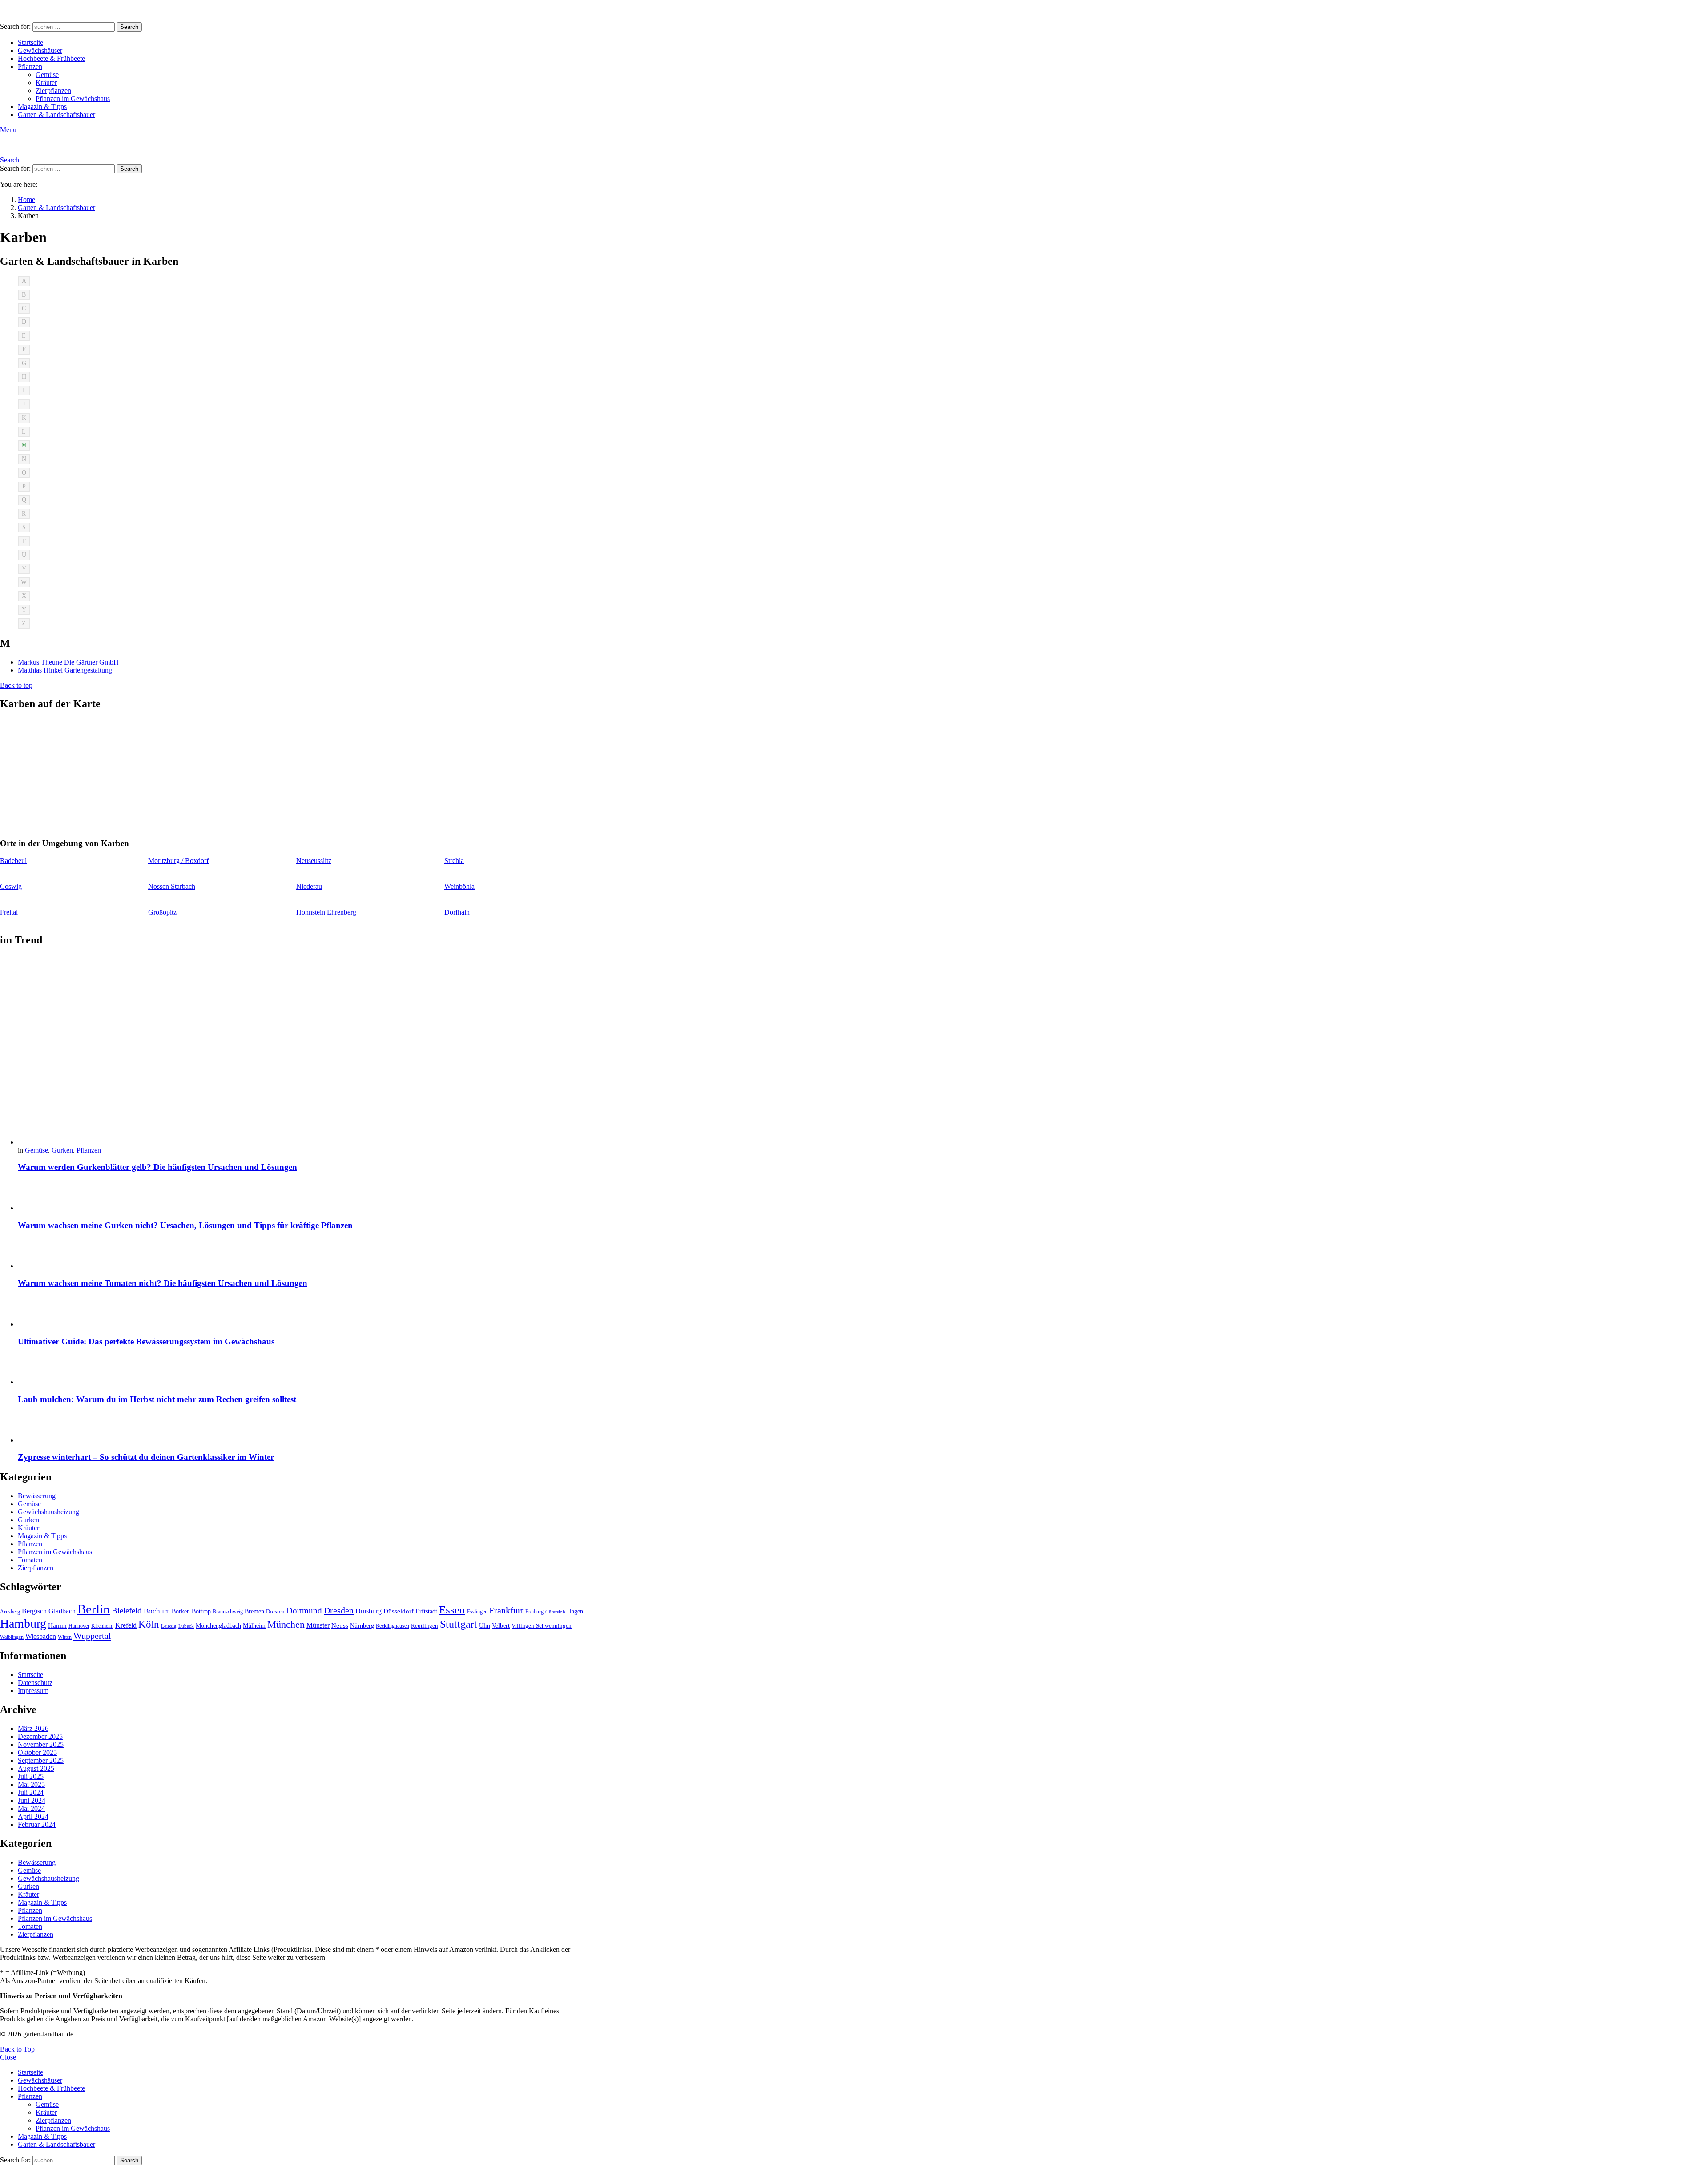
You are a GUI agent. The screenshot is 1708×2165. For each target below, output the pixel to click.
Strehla (454, 861)
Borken (181, 1611)
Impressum (33, 1691)
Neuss (340, 1625)
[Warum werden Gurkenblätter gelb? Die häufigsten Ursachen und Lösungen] (301, 1051)
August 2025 (36, 1768)
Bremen (254, 1611)
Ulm (485, 1626)
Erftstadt (426, 1611)
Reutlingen (425, 1626)
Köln (149, 1624)
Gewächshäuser (40, 50)
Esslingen (477, 1612)
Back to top (16, 685)
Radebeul (13, 861)
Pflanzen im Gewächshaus (73, 99)
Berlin (94, 1609)
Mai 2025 (31, 1784)
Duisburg (369, 1611)
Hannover (79, 1626)
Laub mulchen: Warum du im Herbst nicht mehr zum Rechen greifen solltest (157, 1399)
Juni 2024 (32, 1800)
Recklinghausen (393, 1626)
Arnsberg (10, 1612)
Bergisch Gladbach (49, 1611)
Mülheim (254, 1626)
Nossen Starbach (172, 886)
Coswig (11, 886)
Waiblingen (12, 1637)
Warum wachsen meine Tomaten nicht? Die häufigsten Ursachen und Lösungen (163, 1283)
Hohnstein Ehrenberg (326, 912)
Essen (452, 1610)
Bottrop (201, 1611)
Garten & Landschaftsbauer (56, 115)
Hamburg (23, 1623)
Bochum (157, 1611)
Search (129, 27)
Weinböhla (459, 886)
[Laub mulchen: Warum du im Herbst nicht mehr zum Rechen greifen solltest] (301, 1370)
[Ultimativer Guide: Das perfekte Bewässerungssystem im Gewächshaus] (301, 1312)
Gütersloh (555, 1612)
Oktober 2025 (37, 1752)
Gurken (62, 1150)
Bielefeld (127, 1611)
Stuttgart (459, 1624)
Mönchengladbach (218, 1626)
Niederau (309, 886)
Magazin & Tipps (42, 107)
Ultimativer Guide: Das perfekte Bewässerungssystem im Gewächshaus (146, 1341)
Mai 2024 (31, 1808)
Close (8, 2057)
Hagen (575, 1611)
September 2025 (41, 1760)
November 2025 (41, 1744)
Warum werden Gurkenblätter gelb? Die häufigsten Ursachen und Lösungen (157, 1167)
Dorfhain (457, 912)
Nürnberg (362, 1625)
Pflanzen (30, 67)
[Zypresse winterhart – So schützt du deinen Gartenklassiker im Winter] (301, 1429)
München (286, 1624)
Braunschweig (228, 1612)
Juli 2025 (31, 1776)
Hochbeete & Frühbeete (51, 58)
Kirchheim (102, 1626)
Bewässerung (37, 1496)
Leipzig (169, 1626)
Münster (318, 1625)
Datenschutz (35, 1683)
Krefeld (126, 1625)
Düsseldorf (399, 1611)
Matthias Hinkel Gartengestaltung (65, 670)
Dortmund (304, 1611)
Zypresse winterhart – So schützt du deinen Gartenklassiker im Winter (146, 1457)
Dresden (339, 1610)
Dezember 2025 (40, 1736)
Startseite (30, 42)
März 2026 (33, 1728)
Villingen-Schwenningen (542, 1626)
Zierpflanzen (53, 91)
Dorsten (275, 1612)
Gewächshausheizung (48, 1512)
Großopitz (162, 912)
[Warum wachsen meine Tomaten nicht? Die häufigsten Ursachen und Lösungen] (301, 1254)
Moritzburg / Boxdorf (178, 861)
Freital (9, 912)
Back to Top (17, 2049)
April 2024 (33, 1816)
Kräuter (46, 83)
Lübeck (186, 1626)
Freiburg (534, 1612)
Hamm (57, 1625)
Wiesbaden (41, 1636)
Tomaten (30, 1560)
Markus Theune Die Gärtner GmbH (68, 662)
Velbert (501, 1626)
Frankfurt (506, 1610)
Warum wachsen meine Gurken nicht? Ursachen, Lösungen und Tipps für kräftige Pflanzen (185, 1225)
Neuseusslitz (314, 861)
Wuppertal (92, 1636)
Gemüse (47, 75)
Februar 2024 (37, 1824)
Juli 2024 (31, 1792)
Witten (65, 1637)
